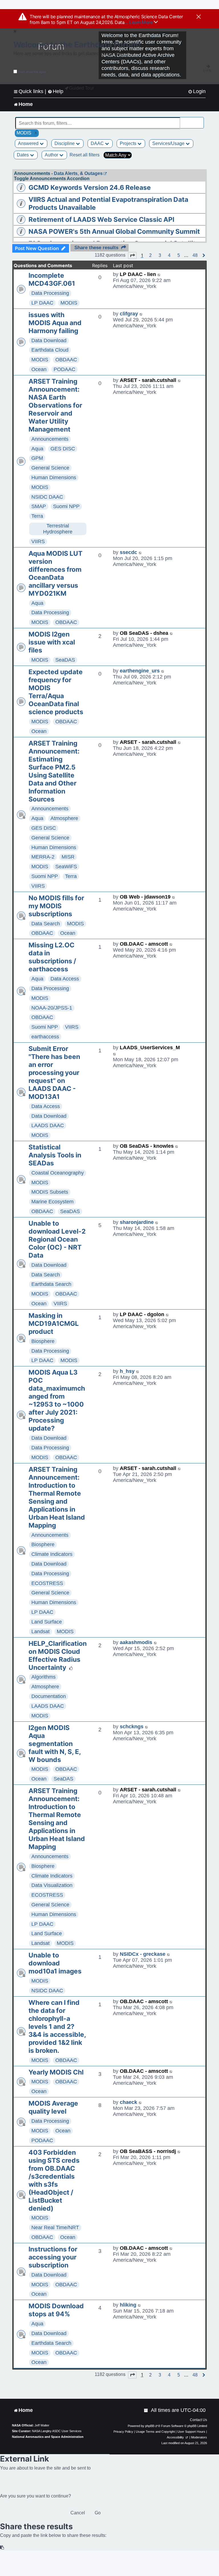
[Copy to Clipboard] (2, 2548)
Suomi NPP (66, 506)
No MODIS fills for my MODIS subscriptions (56, 906)
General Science (50, 468)
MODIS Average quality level (53, 2107)
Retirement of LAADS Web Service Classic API (101, 219)
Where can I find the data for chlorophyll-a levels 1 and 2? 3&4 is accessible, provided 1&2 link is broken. (57, 2027)
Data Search (46, 924)
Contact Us (198, 2420)
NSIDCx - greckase (143, 1954)
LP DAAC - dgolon (142, 1314)
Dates (23, 155)
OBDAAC (66, 360)
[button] (132, 255)
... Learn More (139, 22)
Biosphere (43, 1341)
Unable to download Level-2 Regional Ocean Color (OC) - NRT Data (57, 1239)
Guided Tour (81, 88)
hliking (128, 2305)
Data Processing (50, 293)
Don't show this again (32, 72)
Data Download (49, 341)
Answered (29, 143)
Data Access (65, 979)
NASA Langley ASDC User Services (57, 2431)
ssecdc (128, 552)
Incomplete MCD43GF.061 (52, 279)
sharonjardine (137, 1222)
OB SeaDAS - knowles (147, 1146)
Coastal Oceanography (58, 1173)
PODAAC (64, 369)
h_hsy (127, 1371)
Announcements (50, 439)
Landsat (40, 1632)
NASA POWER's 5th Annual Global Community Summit (114, 231)
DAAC (98, 143)
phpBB (150, 2426)
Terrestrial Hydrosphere (58, 529)
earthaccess (45, 1037)
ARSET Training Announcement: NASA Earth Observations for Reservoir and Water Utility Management (55, 405)
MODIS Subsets (50, 1192)
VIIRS (38, 541)
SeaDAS (65, 660)
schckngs (132, 1727)
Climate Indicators (52, 1554)
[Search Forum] (200, 120)
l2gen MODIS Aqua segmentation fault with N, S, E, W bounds (55, 1744)
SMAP (39, 506)
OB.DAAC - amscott (144, 944)
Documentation (49, 1696)
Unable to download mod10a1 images (55, 1963)
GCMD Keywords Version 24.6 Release (90, 188)
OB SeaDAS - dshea (144, 633)
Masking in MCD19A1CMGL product (54, 1324)
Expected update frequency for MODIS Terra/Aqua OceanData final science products (56, 692)
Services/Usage (169, 143)
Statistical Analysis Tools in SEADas (55, 1155)
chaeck (128, 2102)
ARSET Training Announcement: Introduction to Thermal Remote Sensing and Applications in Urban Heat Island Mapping (57, 1497)
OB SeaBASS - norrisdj (148, 2151)
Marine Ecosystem (52, 1202)
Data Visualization (52, 1885)
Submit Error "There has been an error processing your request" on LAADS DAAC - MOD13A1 (54, 1073)
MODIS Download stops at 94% (56, 2310)
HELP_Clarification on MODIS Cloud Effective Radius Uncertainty (58, 1655)
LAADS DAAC (48, 1125)
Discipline (65, 143)
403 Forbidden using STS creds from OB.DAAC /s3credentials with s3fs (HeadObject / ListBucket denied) (54, 2180)
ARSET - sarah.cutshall (148, 380)
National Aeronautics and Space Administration (48, 2437)
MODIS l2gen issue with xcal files (52, 642)
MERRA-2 (43, 857)
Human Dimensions (54, 478)
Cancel (78, 2513)
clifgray (129, 314)
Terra (37, 516)
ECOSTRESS (47, 1583)
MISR (68, 857)
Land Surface (47, 1622)
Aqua (37, 449)
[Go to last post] (159, 274)
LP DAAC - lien (138, 274)
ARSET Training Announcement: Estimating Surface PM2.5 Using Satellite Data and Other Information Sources (54, 771)
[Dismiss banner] (199, 17)
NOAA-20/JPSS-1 (52, 1008)
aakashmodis (136, 1642)
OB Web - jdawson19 (145, 897)
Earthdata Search (51, 1284)
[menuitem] (197, 91)
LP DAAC (42, 303)
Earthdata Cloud (50, 350)
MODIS (69, 303)
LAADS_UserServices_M (150, 1048)
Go (98, 2513)
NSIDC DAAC (47, 497)
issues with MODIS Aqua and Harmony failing (55, 323)
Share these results (96, 248)
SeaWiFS (66, 867)
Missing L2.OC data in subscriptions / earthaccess (52, 957)
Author (52, 155)
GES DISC (63, 449)
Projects (129, 143)
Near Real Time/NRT (55, 2227)
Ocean (39, 369)
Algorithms (43, 1677)
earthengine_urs (140, 671)
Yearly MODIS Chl (56, 2072)
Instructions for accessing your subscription (53, 2257)
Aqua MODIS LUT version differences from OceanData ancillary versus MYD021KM (55, 573)
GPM (37, 458)
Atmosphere (64, 818)
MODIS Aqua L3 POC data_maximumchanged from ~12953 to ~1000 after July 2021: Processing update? (57, 1400)
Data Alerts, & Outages (78, 173)
